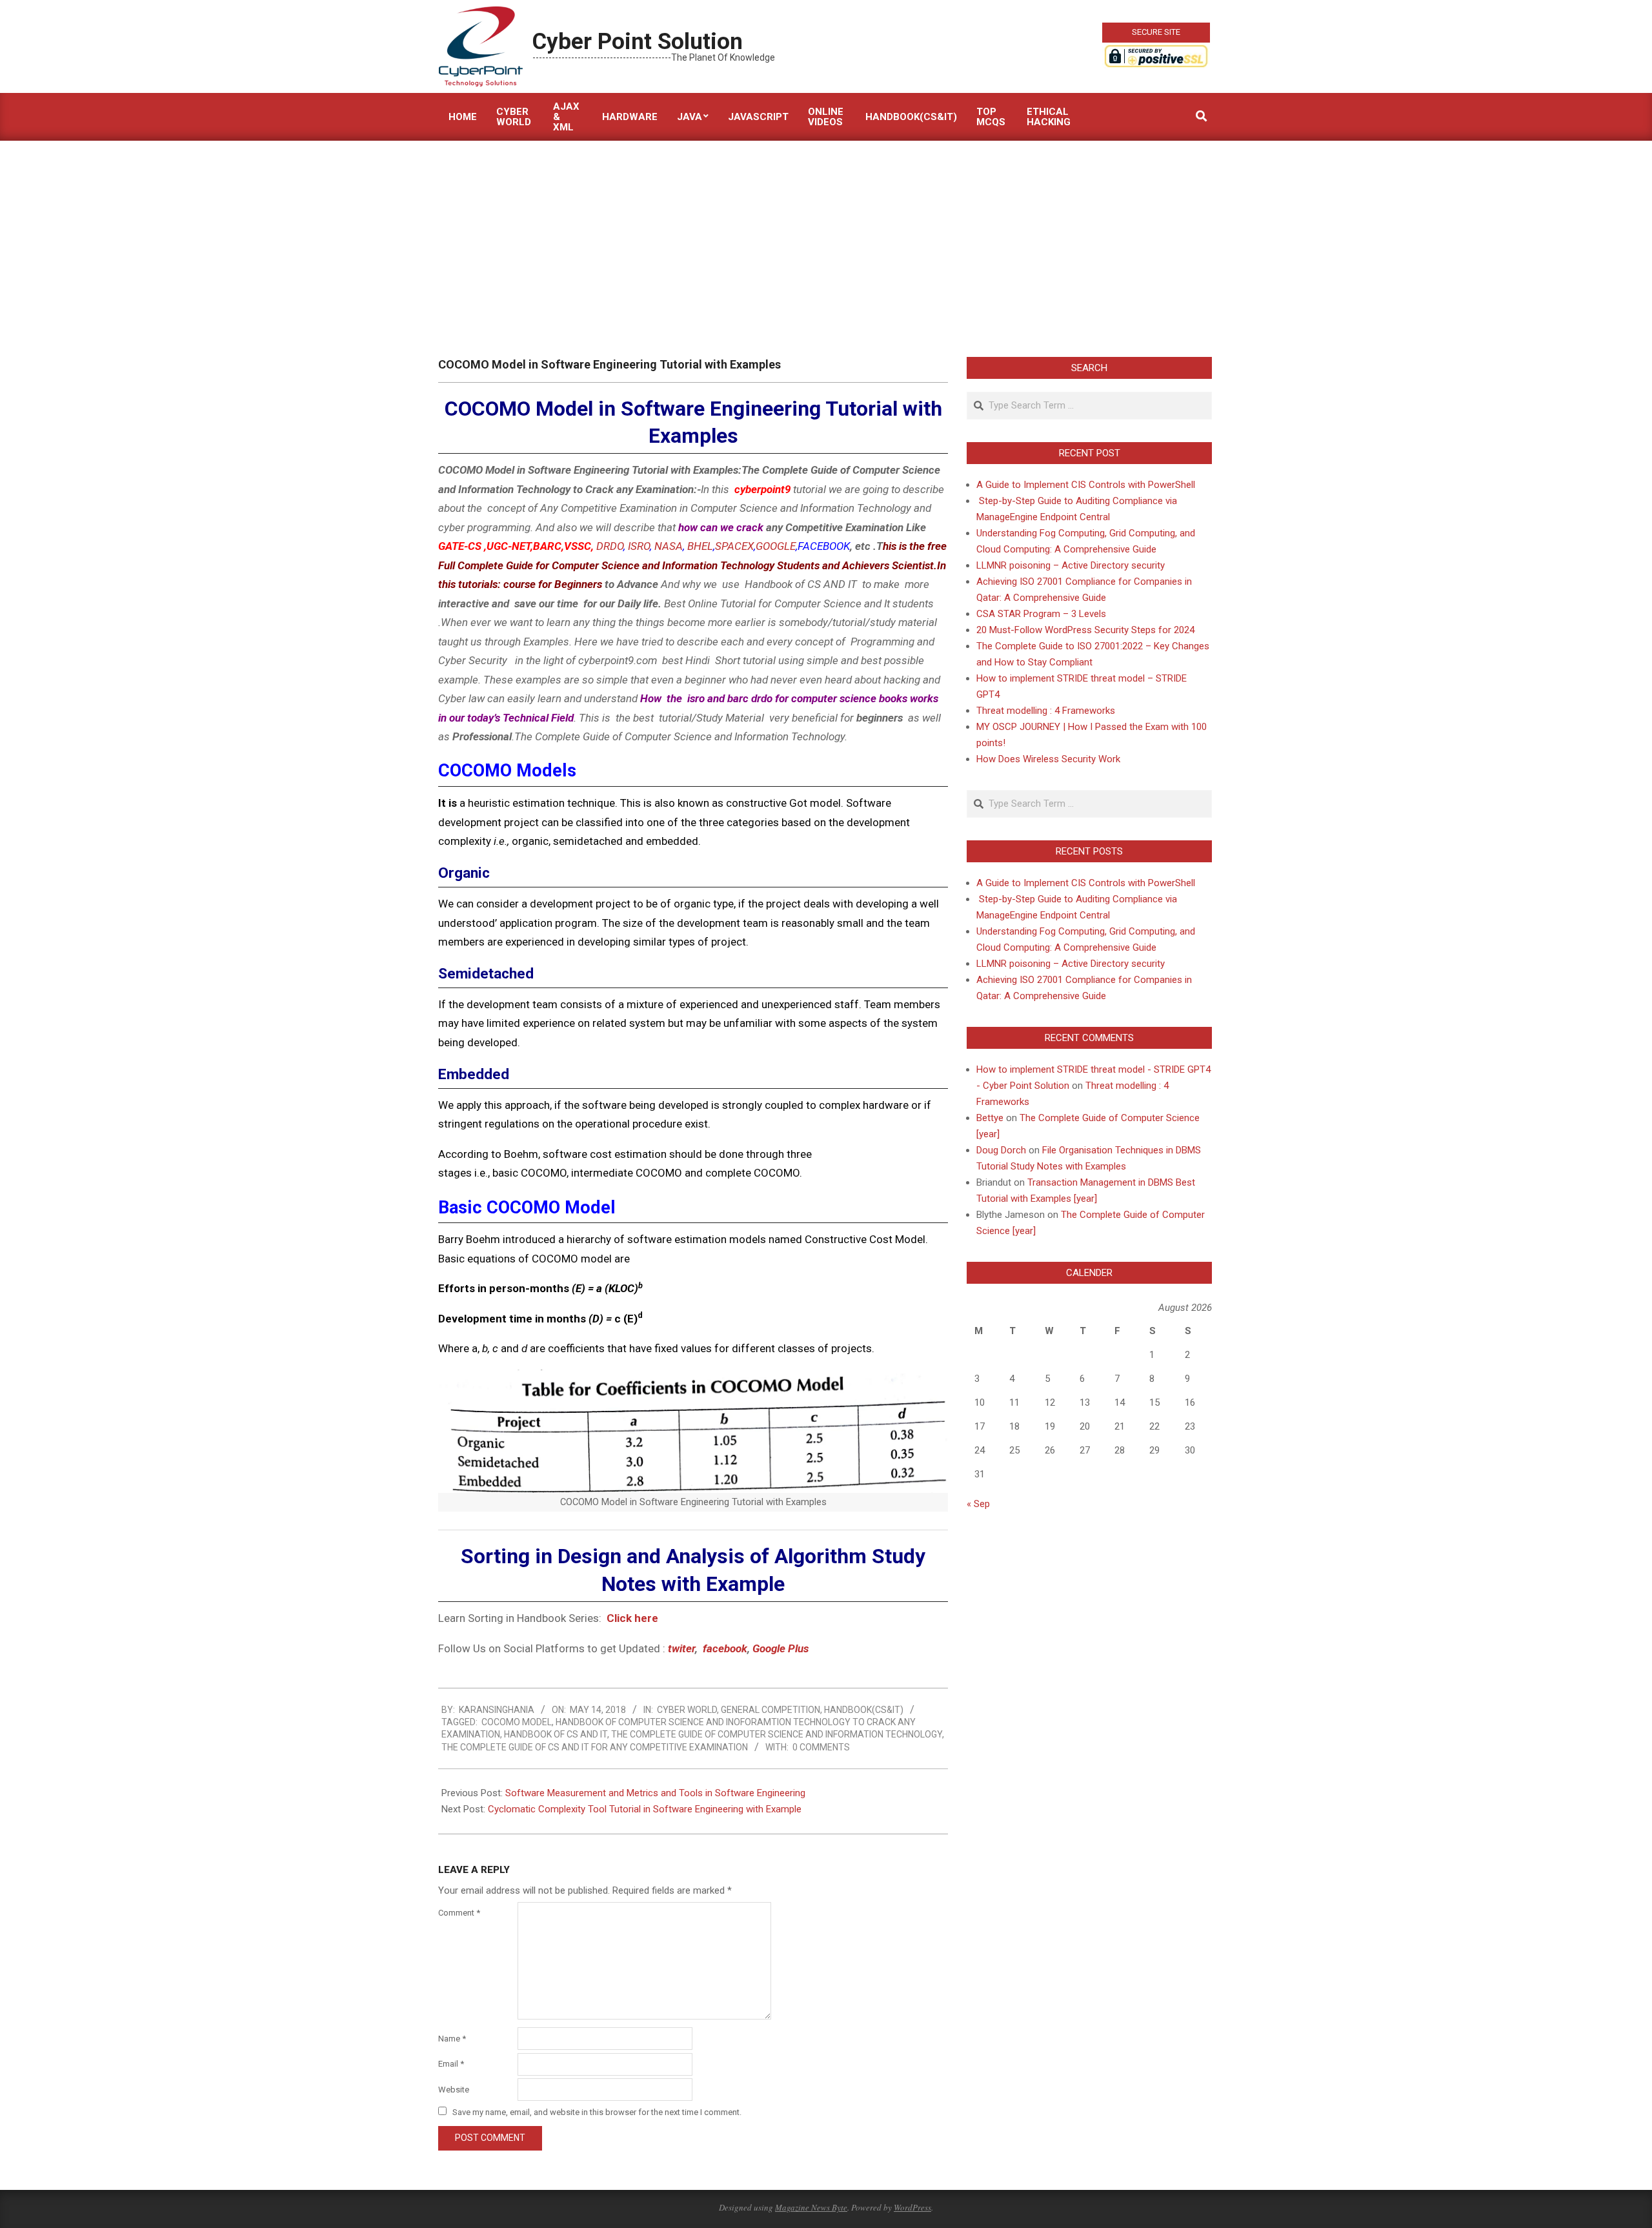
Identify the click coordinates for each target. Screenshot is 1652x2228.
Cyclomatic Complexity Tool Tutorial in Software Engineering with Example (645, 1809)
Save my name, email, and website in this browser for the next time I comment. (597, 2112)
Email (451, 2064)
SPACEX (734, 546)
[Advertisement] (826, 238)
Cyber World (687, 1710)
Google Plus (781, 1648)
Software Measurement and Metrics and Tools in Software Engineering (655, 1793)
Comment (459, 1913)
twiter (681, 1648)
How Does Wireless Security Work (1048, 759)
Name (452, 2039)
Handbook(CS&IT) (864, 1710)
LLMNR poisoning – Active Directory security (1071, 565)
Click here (634, 1618)
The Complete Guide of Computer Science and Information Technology (777, 1734)
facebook (725, 1648)
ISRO (639, 546)
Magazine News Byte (811, 2207)
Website (454, 2090)
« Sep (978, 1504)
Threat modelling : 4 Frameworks (1046, 711)
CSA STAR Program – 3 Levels (1041, 614)
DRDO (610, 546)
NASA (669, 546)
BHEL (700, 546)
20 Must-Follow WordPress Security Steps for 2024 (1085, 630)
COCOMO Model (517, 1722)
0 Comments (821, 1747)
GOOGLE (776, 546)
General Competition (771, 1710)
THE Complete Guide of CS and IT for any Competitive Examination (595, 1747)
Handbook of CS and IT (556, 1734)
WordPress (912, 2207)
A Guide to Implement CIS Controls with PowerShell (1086, 485)
